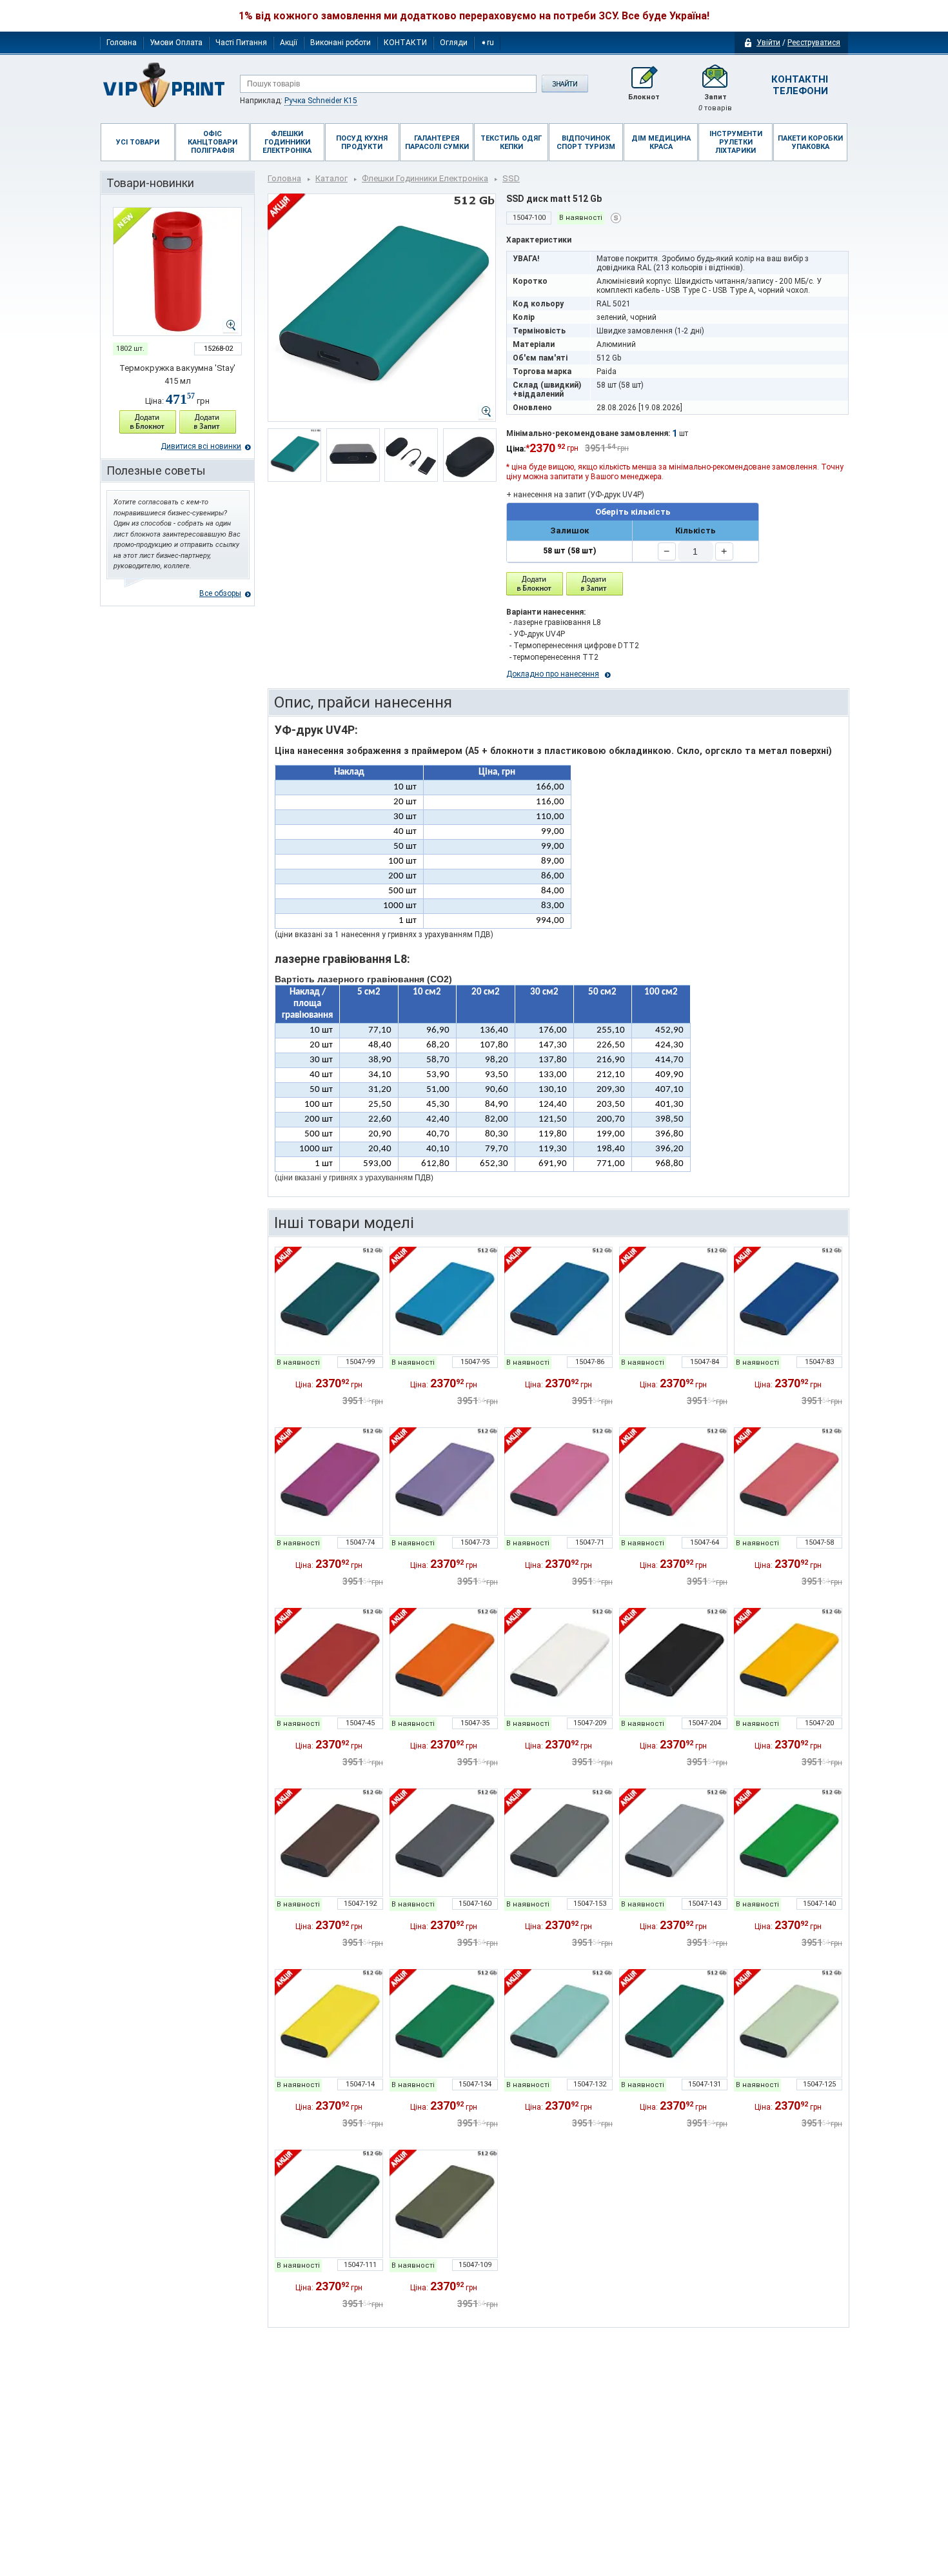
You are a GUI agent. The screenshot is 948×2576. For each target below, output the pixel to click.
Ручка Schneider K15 (321, 101)
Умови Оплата (176, 43)
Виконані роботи (341, 43)
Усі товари (138, 142)
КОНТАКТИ (405, 43)
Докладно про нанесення (553, 674)
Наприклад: (299, 101)
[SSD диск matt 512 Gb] (329, 1301)
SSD (511, 178)
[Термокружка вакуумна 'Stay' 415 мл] (177, 272)
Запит (715, 103)
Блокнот (644, 97)
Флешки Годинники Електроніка (425, 178)
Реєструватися (814, 43)
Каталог (331, 178)
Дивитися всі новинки (201, 446)
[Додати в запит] (208, 422)
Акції (289, 43)
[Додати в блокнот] (535, 584)
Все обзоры (220, 593)
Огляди (454, 43)
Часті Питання (241, 43)
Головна (122, 43)
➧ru (487, 43)
